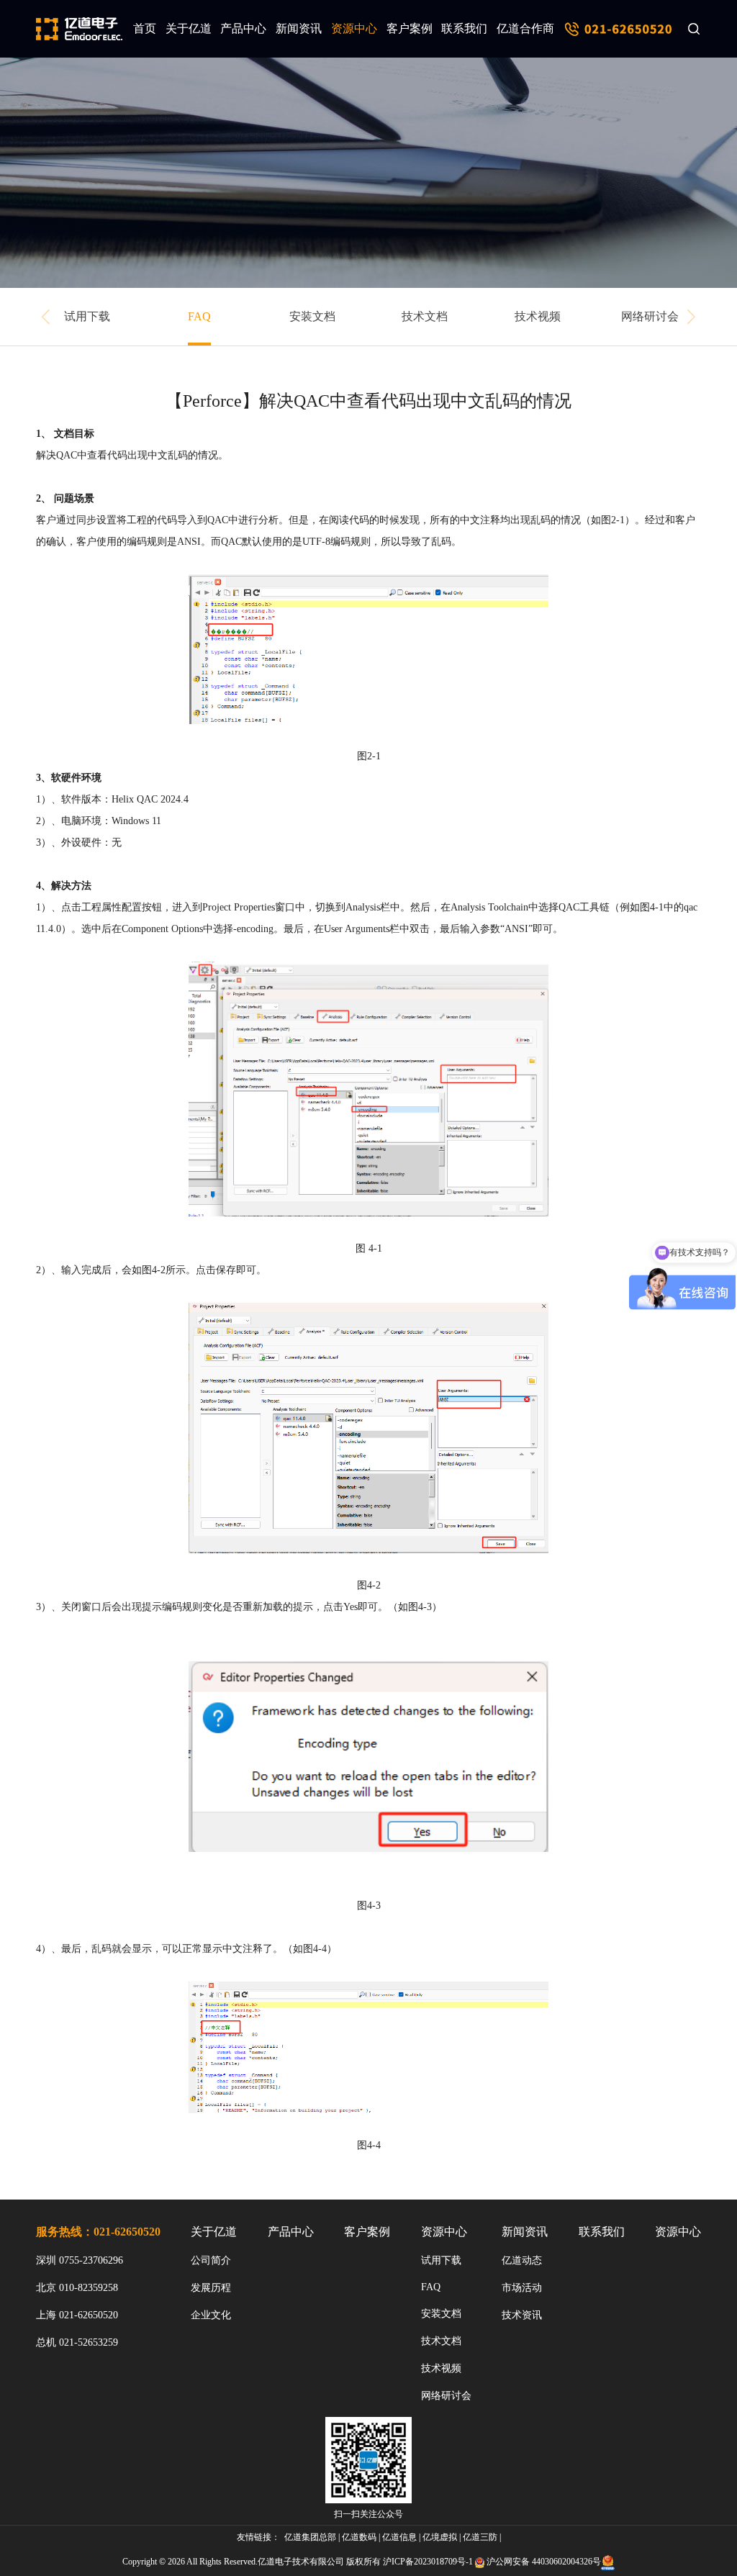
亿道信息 (399, 2537)
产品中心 (243, 28)
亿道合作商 (525, 28)
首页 (145, 28)
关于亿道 (189, 28)
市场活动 (522, 2288)
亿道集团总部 (310, 2537)
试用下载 (87, 316)
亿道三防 (480, 2537)
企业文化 (211, 2315)
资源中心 (354, 28)
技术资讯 (522, 2315)
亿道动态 (522, 2260)
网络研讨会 (650, 316)
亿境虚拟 (440, 2537)
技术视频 (538, 316)
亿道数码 (359, 2537)
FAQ (199, 316)
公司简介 (211, 2260)
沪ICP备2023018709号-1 (428, 2562)
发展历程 (211, 2288)
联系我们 (464, 28)
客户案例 (410, 28)
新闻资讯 (299, 28)
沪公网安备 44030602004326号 (544, 2562)
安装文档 (312, 316)
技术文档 (425, 316)
